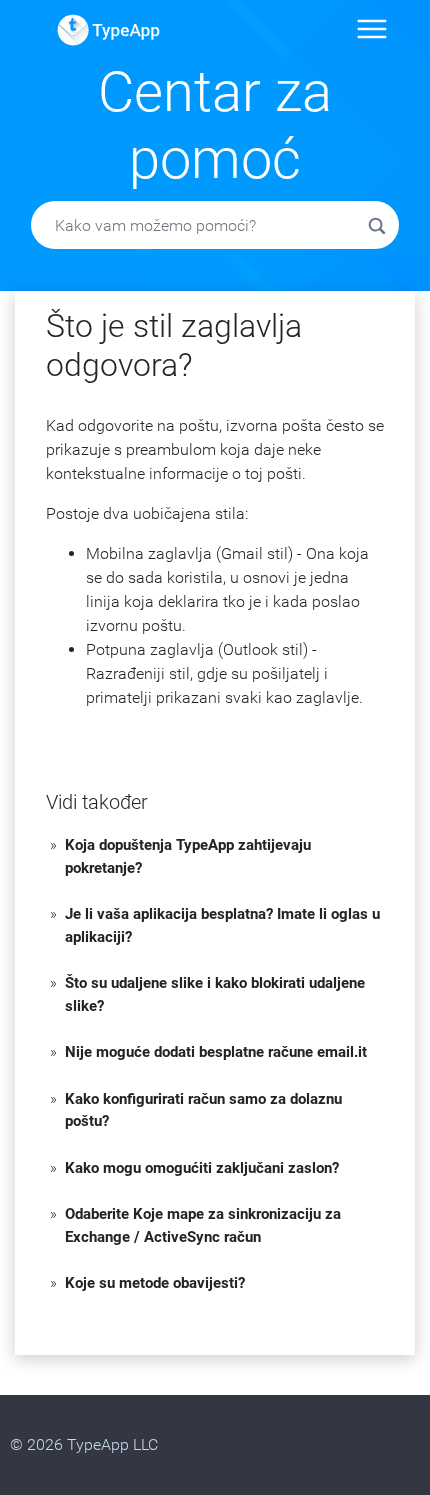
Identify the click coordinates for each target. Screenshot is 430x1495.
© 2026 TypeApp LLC (84, 1444)
